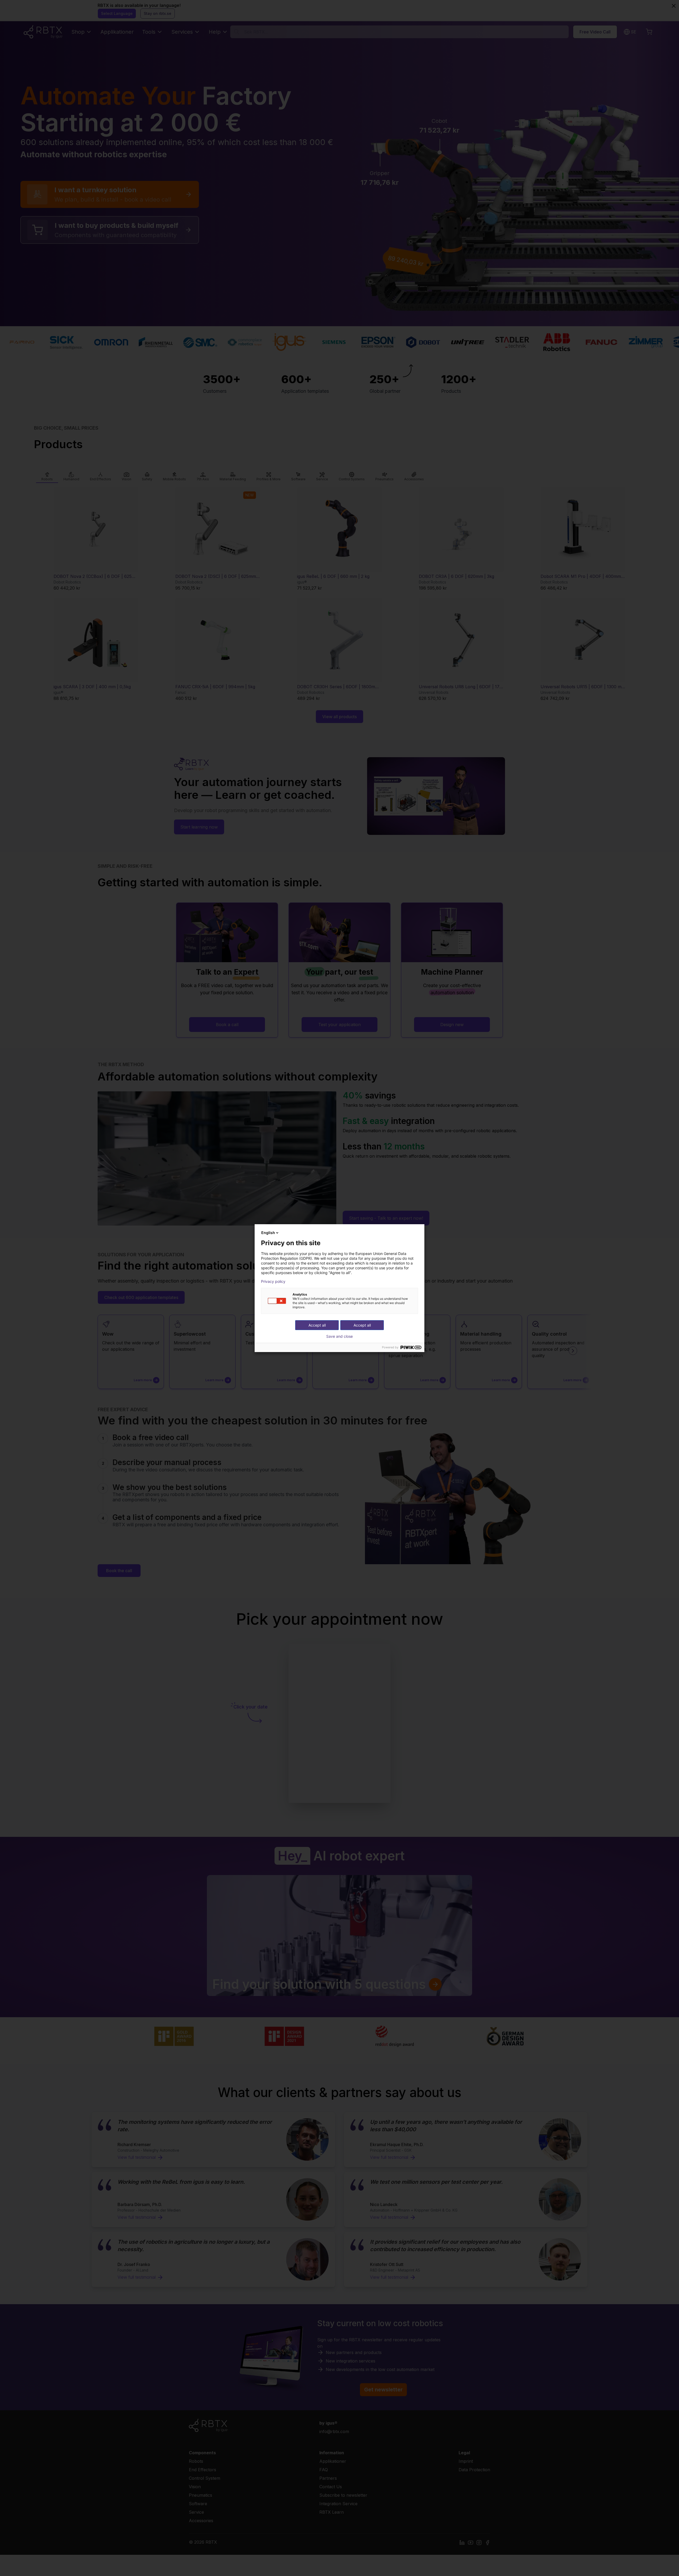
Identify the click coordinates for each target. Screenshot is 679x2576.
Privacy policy (273, 1282)
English (268, 1233)
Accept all (362, 1325)
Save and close (339, 1336)
